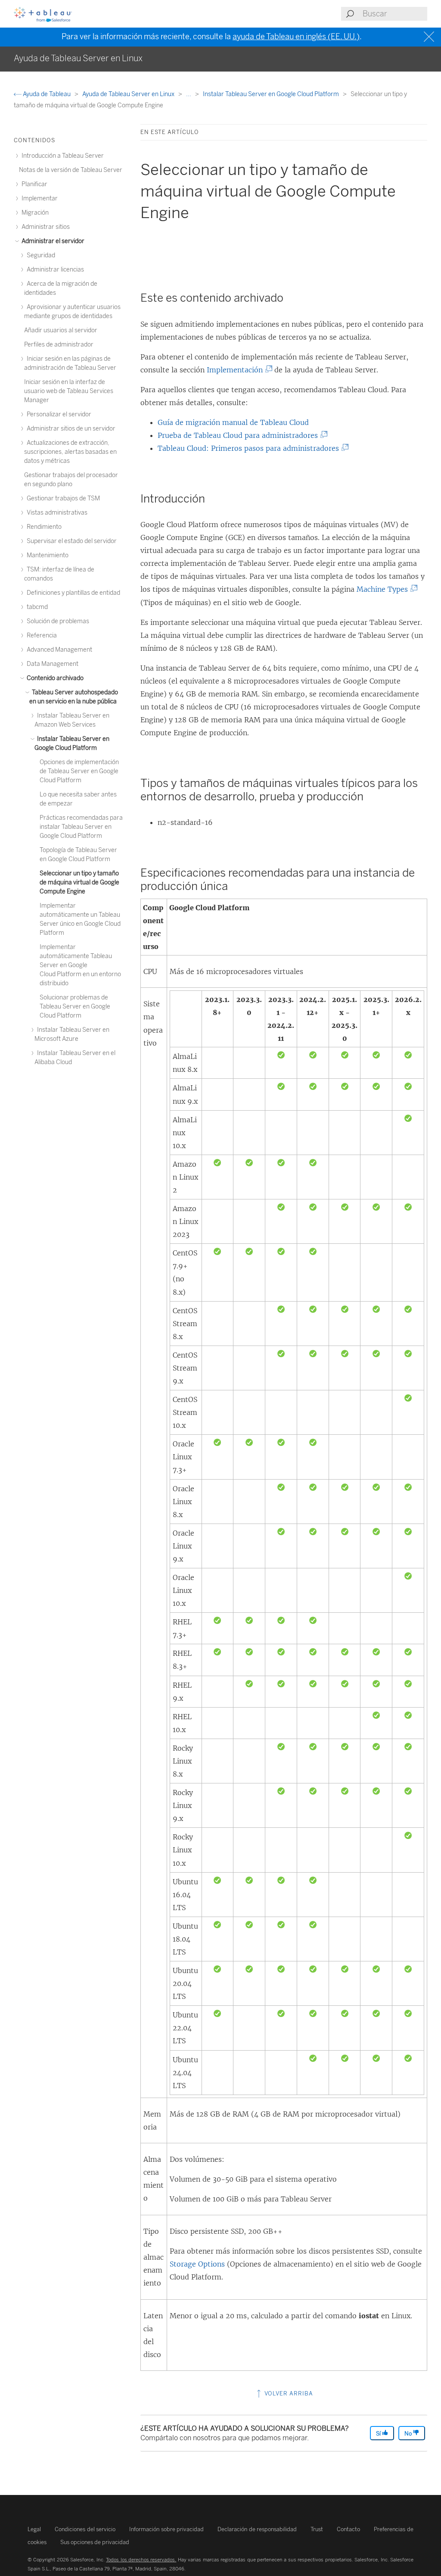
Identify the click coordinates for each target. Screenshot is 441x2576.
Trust (317, 2529)
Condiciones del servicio (85, 2529)
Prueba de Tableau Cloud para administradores (240, 435)
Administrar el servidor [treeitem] (52, 241)
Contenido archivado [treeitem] (54, 678)
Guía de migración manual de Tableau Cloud (233, 422)
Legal (34, 2529)
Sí (379, 2434)
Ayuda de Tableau (47, 94)
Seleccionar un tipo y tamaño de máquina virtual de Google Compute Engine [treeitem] (79, 882)
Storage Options (197, 2264)
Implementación (237, 370)
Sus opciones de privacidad (95, 2542)
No (409, 2434)
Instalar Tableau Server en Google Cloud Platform (272, 94)
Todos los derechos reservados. (141, 2560)
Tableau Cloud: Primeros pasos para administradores (250, 448)
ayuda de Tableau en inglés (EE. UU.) (296, 37)
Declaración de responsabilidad (257, 2529)
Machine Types (384, 589)
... (189, 94)
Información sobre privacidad (166, 2529)
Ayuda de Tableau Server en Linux (129, 94)
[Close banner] (430, 37)
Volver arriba (288, 2393)
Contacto (348, 2529)
